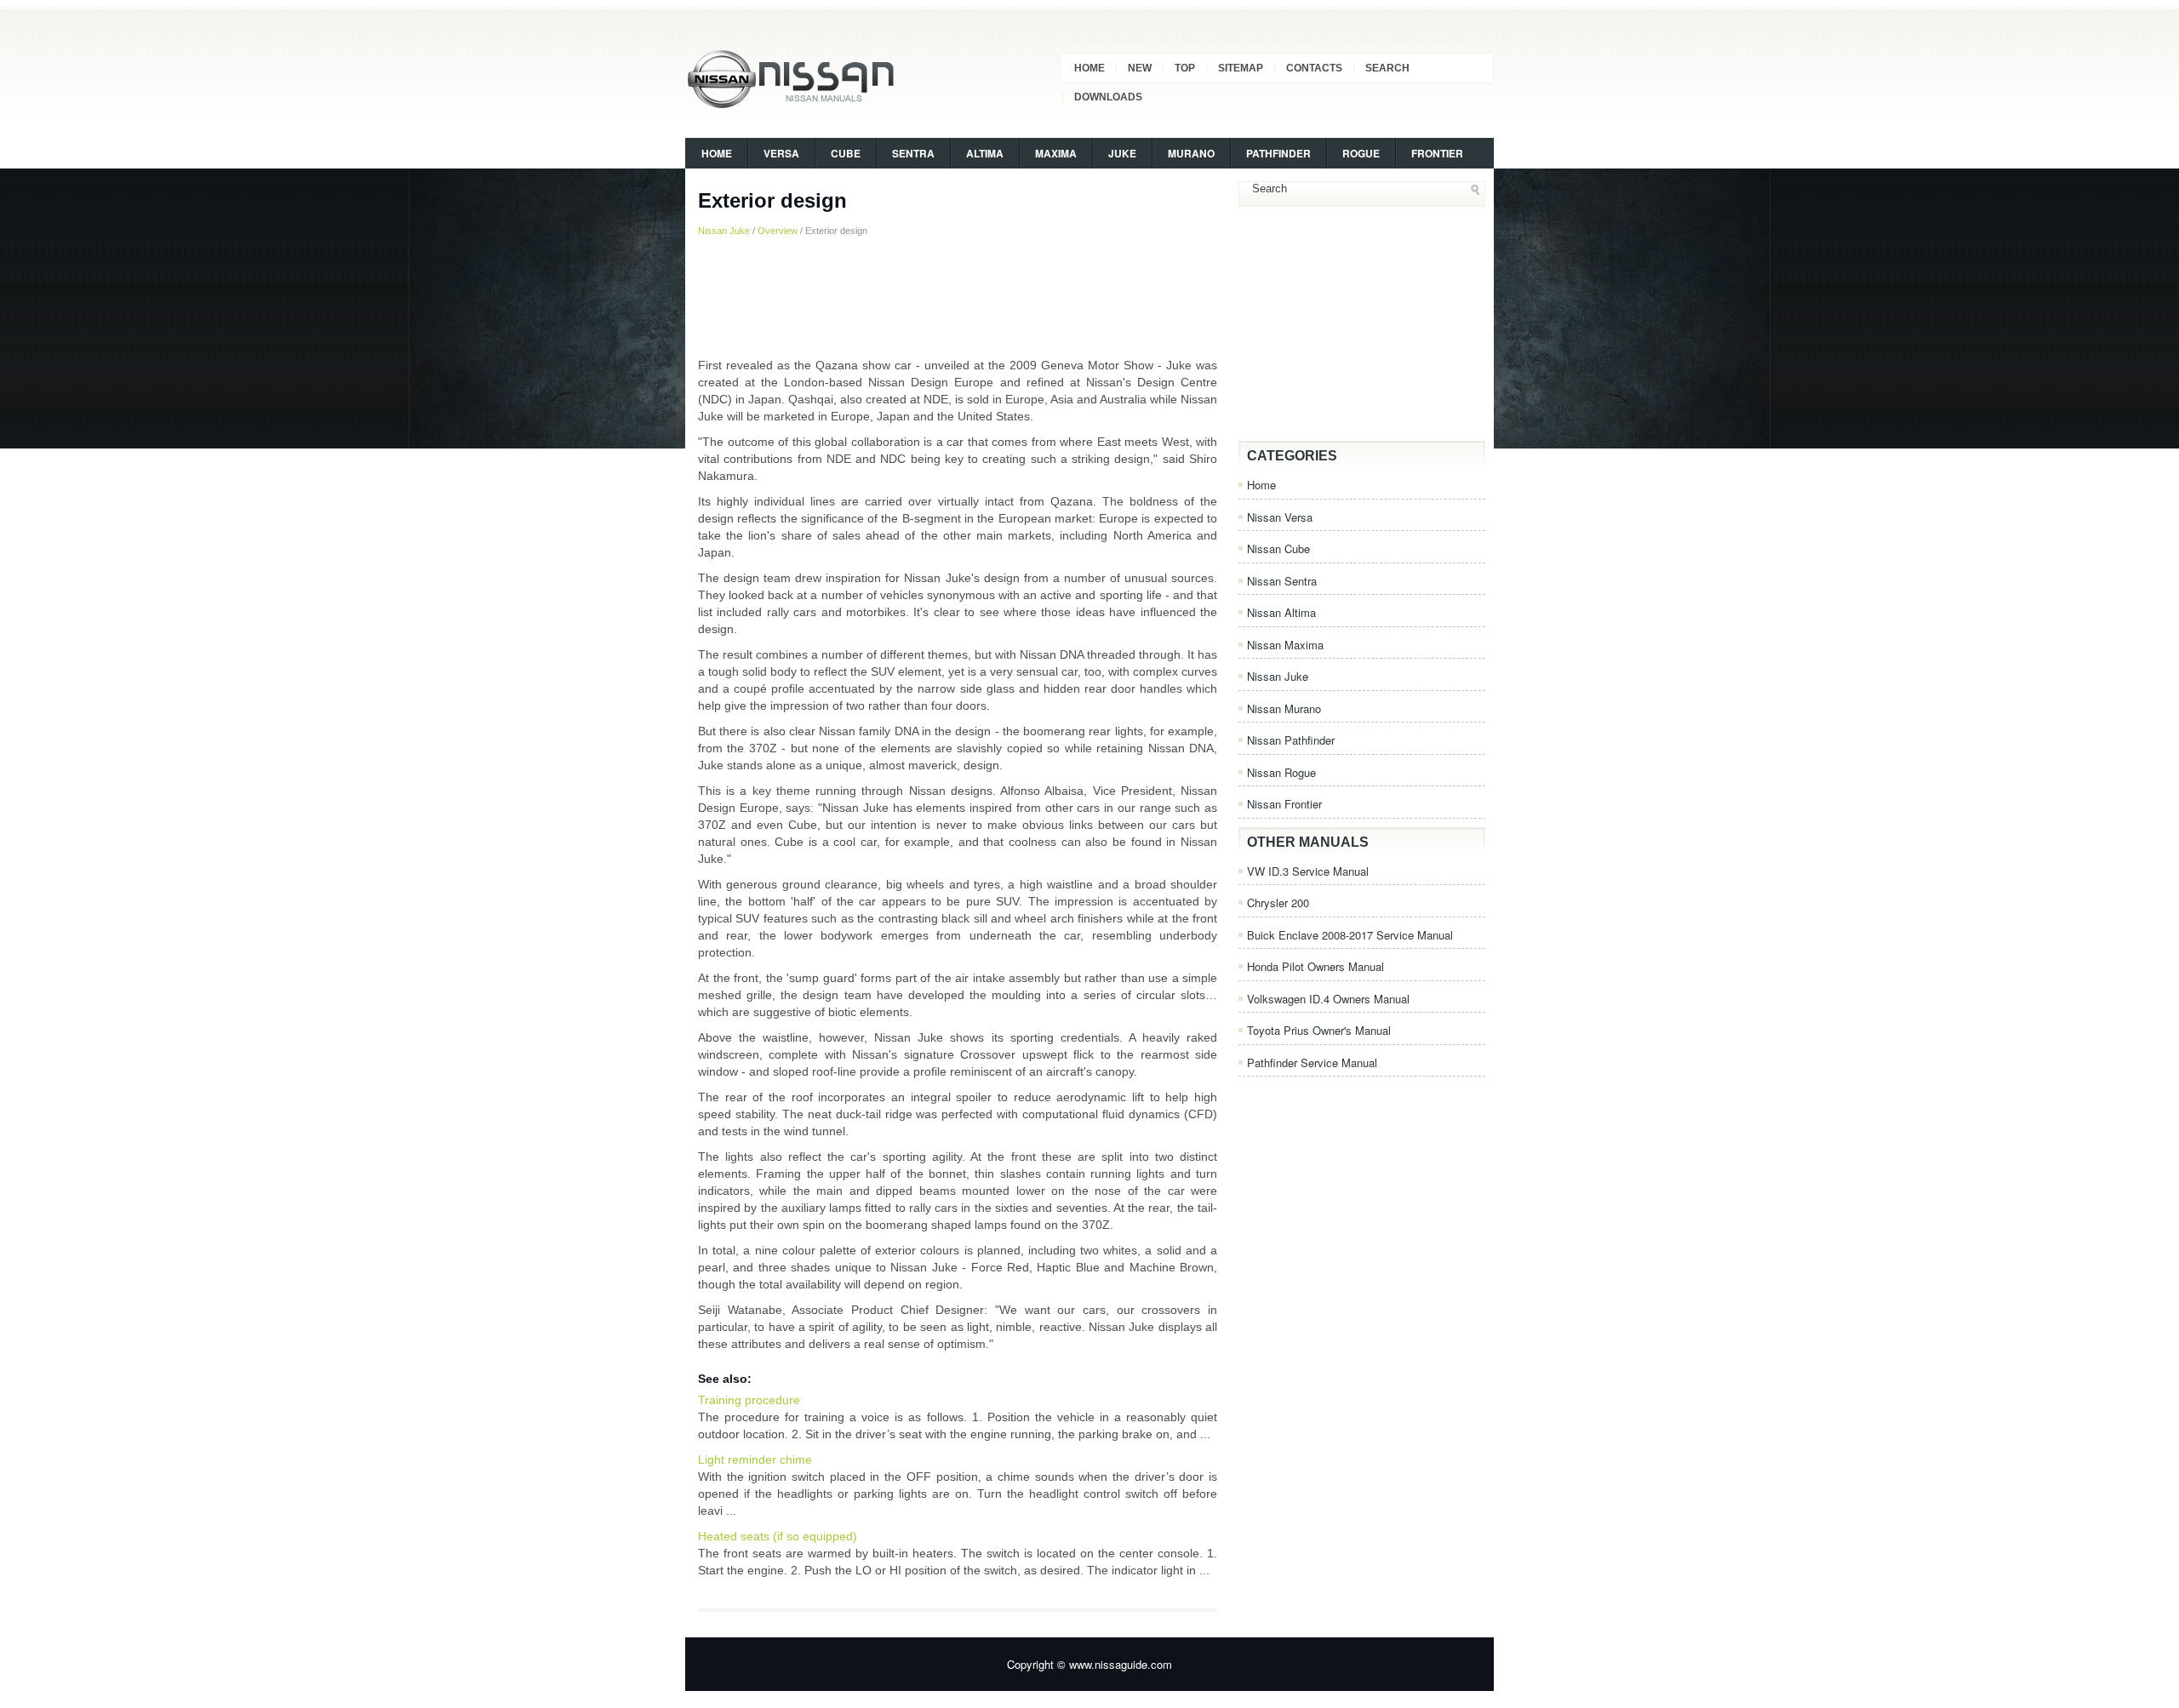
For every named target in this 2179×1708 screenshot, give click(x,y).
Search (1387, 68)
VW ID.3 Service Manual (1308, 871)
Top (1185, 68)
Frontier (1437, 153)
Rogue (1361, 153)
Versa (781, 153)
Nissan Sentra (1282, 581)
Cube (846, 153)
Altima (985, 153)
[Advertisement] (958, 297)
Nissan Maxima (1285, 645)
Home (1089, 68)
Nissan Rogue (1281, 772)
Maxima (1056, 153)
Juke (1122, 153)
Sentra (913, 153)
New (1140, 68)
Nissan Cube (1278, 548)
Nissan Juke (724, 231)
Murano (1191, 153)
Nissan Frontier (1284, 804)
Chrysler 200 (1278, 903)
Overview (778, 231)
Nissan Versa (1280, 517)
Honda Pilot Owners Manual (1315, 966)
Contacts (1314, 68)
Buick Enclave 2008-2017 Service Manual (1350, 935)
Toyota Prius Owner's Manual (1319, 1030)
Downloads (1108, 97)
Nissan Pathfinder (1291, 740)
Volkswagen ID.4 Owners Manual (1328, 999)
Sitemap (1241, 68)
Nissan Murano (1284, 708)
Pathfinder (1278, 153)
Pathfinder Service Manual (1312, 1063)
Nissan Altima (1281, 612)
